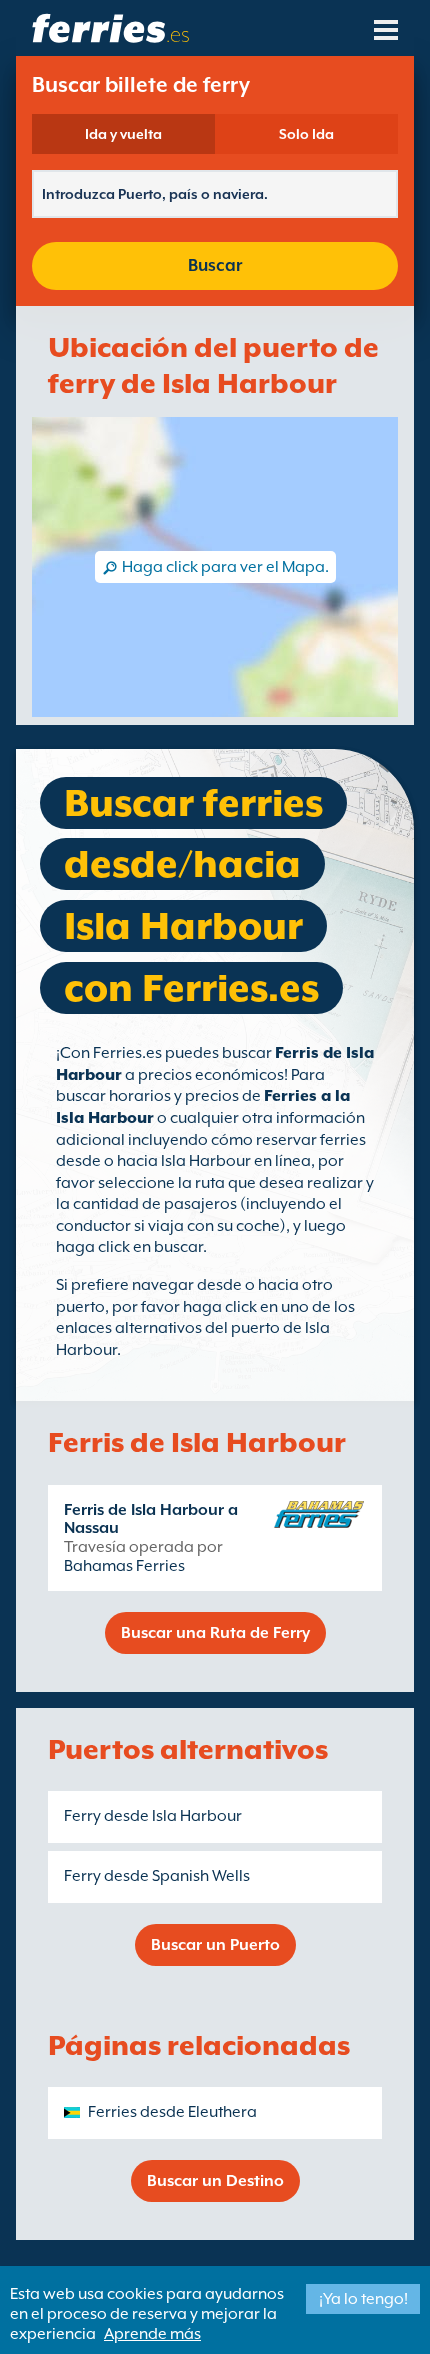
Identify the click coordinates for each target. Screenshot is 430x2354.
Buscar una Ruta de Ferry (215, 1633)
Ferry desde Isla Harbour (153, 1816)
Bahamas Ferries (124, 1566)
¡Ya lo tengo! (363, 2299)
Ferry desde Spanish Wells (157, 1876)
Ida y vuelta (123, 134)
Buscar (215, 265)
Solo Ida (306, 134)
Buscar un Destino (215, 2181)
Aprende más (152, 2334)
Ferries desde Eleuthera (172, 2112)
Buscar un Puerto (215, 1945)
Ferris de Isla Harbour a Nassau (151, 1519)
